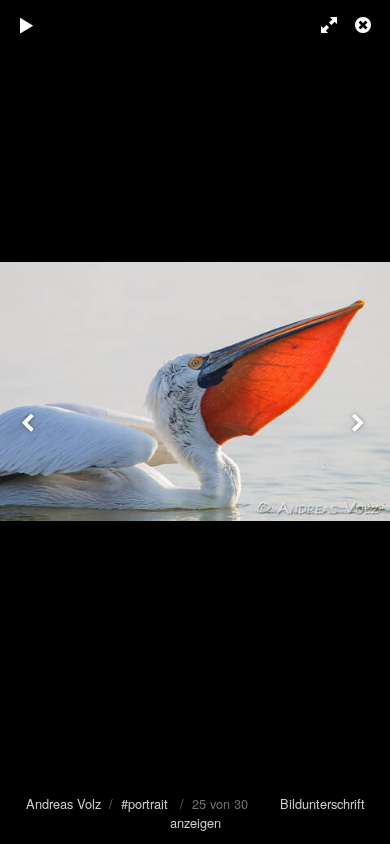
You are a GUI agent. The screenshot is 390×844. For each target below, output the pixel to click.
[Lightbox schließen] (365, 25)
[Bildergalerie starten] (27, 25)
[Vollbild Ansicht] (320, 25)
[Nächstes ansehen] (360, 422)
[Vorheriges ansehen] (30, 422)
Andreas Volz (63, 803)
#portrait (144, 803)
